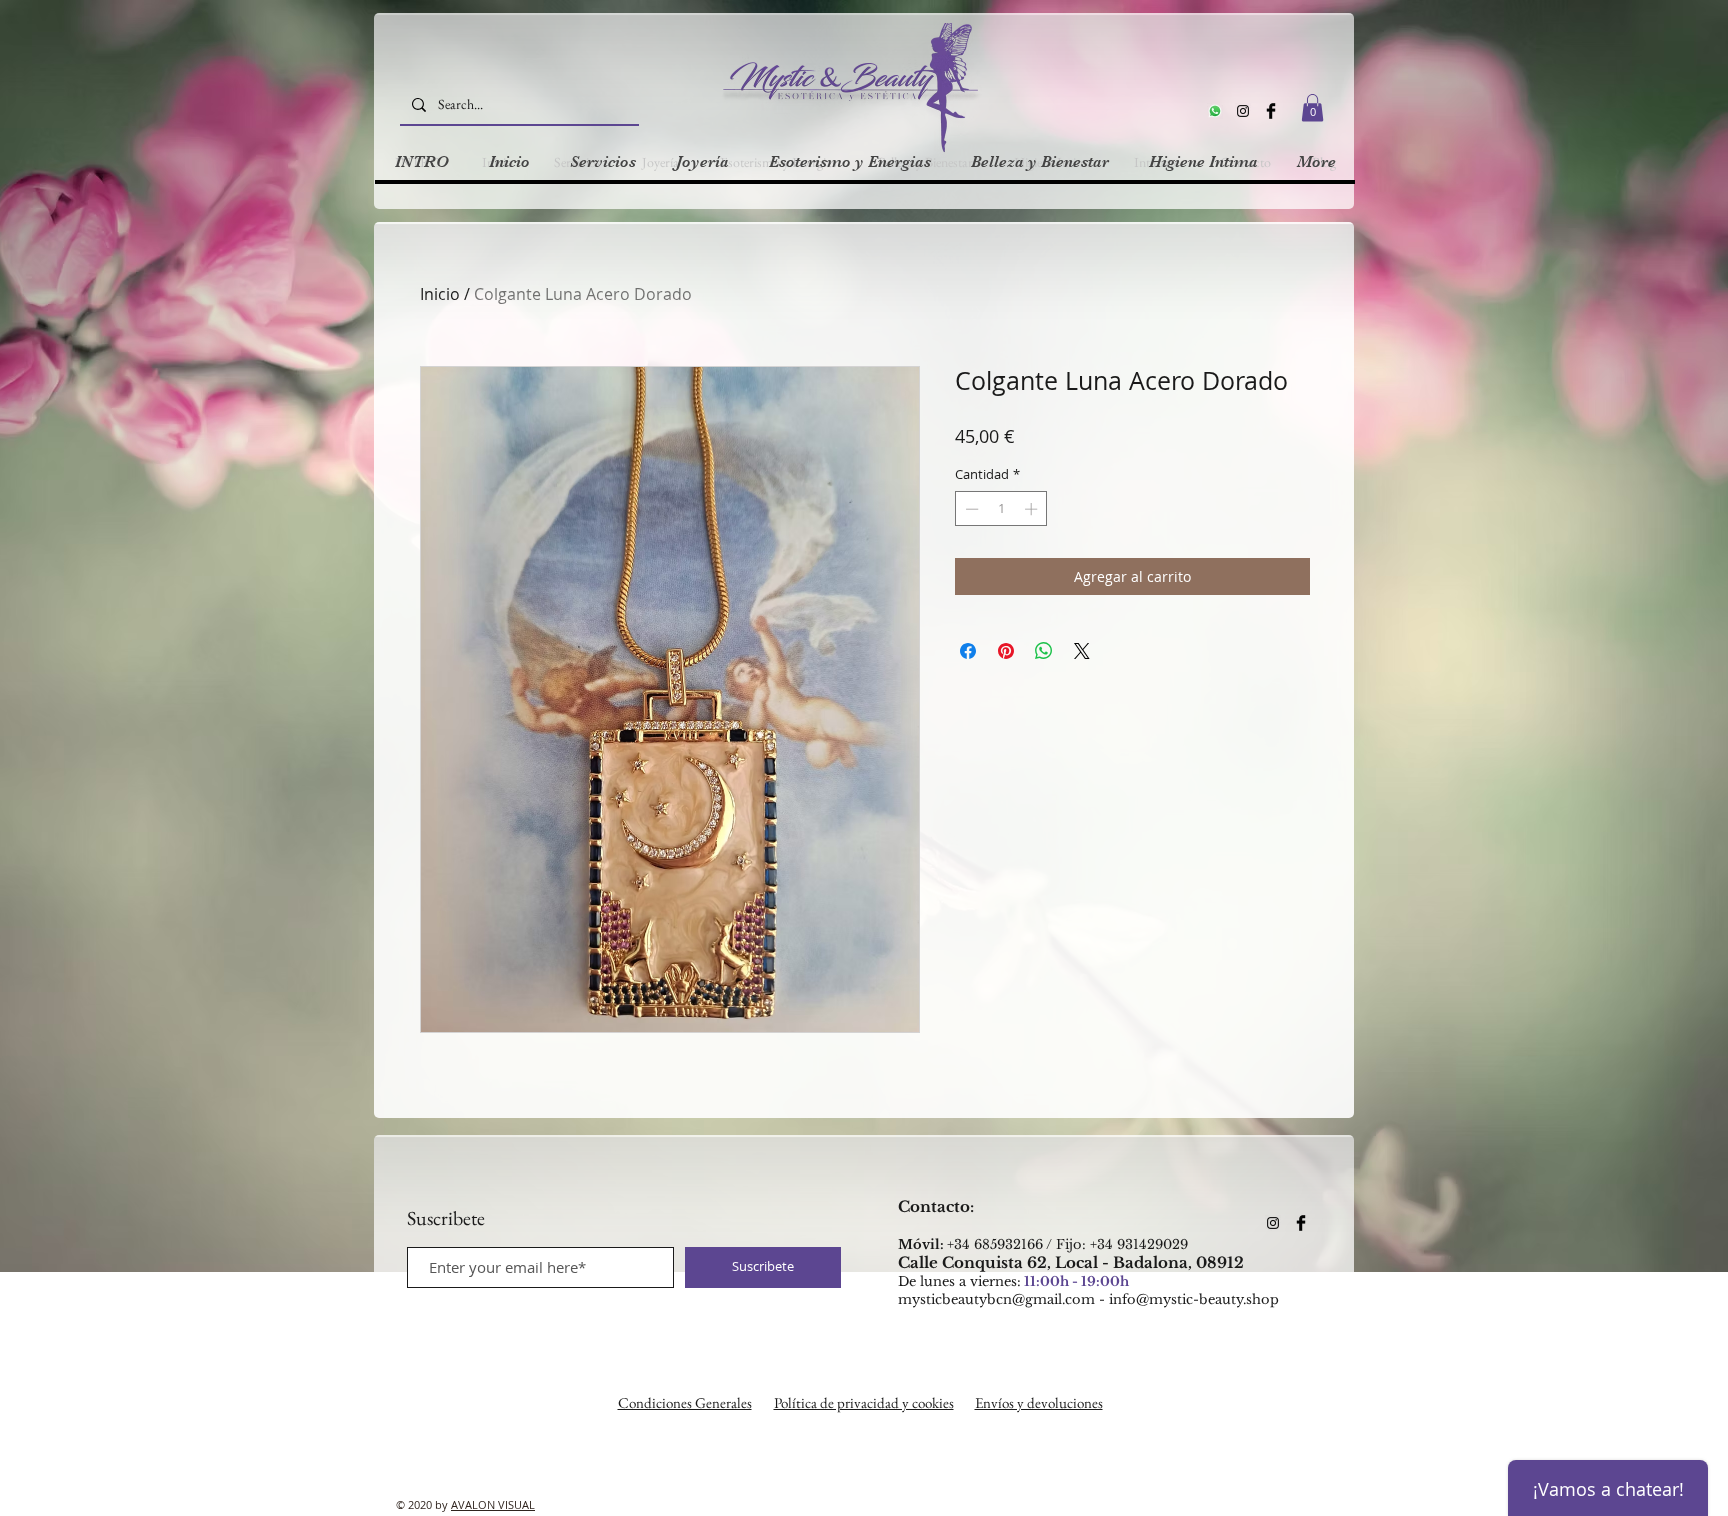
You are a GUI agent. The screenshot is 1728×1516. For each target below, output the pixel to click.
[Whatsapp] (1215, 111)
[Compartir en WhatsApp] (1044, 651)
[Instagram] (1243, 111)
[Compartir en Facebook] (968, 651)
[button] (1312, 107)
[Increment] (1033, 509)
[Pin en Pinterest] (1006, 651)
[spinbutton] (1001, 509)
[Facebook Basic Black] (1271, 111)
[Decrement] (970, 509)
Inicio (440, 294)
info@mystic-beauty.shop (1194, 1299)
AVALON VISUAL (493, 1504)
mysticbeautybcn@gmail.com (996, 1299)
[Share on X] (1082, 651)
